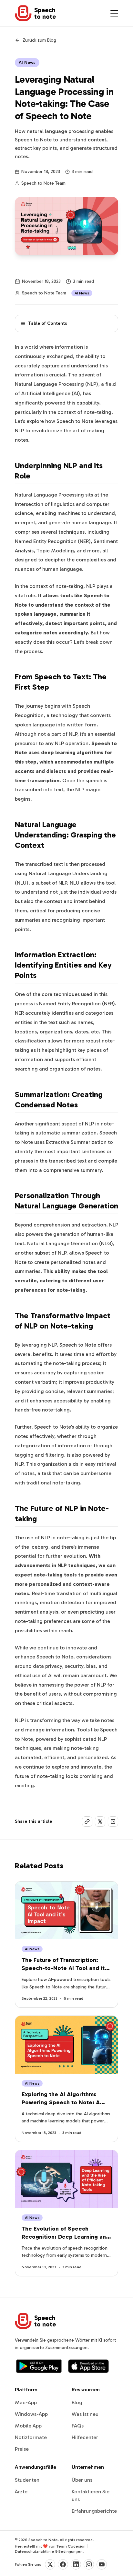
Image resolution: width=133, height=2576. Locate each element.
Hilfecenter (85, 2437)
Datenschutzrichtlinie (35, 2551)
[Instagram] (89, 2564)
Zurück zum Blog (39, 40)
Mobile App (28, 2426)
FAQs (78, 2426)
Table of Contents (48, 323)
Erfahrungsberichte (94, 2511)
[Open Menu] (114, 13)
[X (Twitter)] (50, 2564)
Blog (77, 2402)
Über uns (82, 2480)
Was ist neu (85, 2414)
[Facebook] (63, 2564)
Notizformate (31, 2437)
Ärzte (21, 2492)
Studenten (27, 2480)
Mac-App (26, 2402)
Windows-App (31, 2414)
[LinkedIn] (76, 2564)
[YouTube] (102, 2564)
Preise (22, 2449)
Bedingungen (71, 2551)
